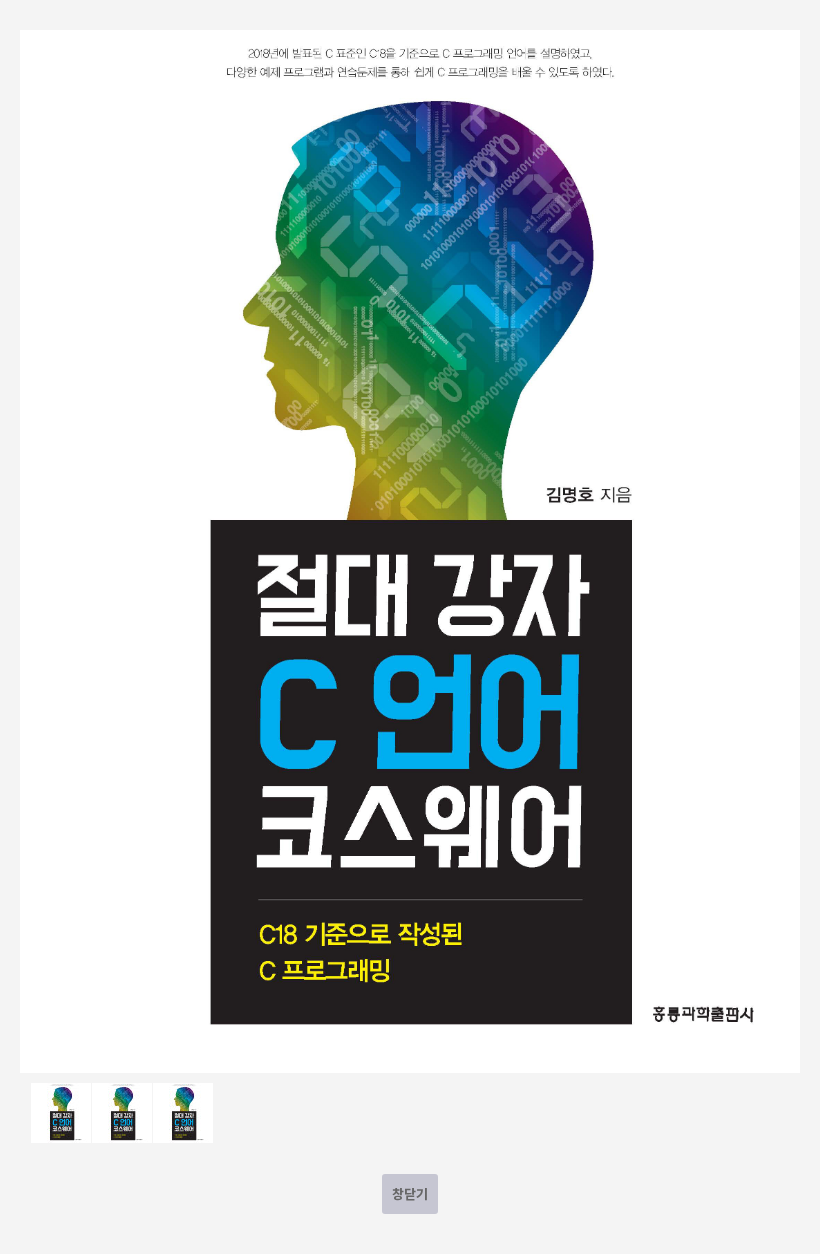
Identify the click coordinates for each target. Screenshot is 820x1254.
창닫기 (410, 1193)
